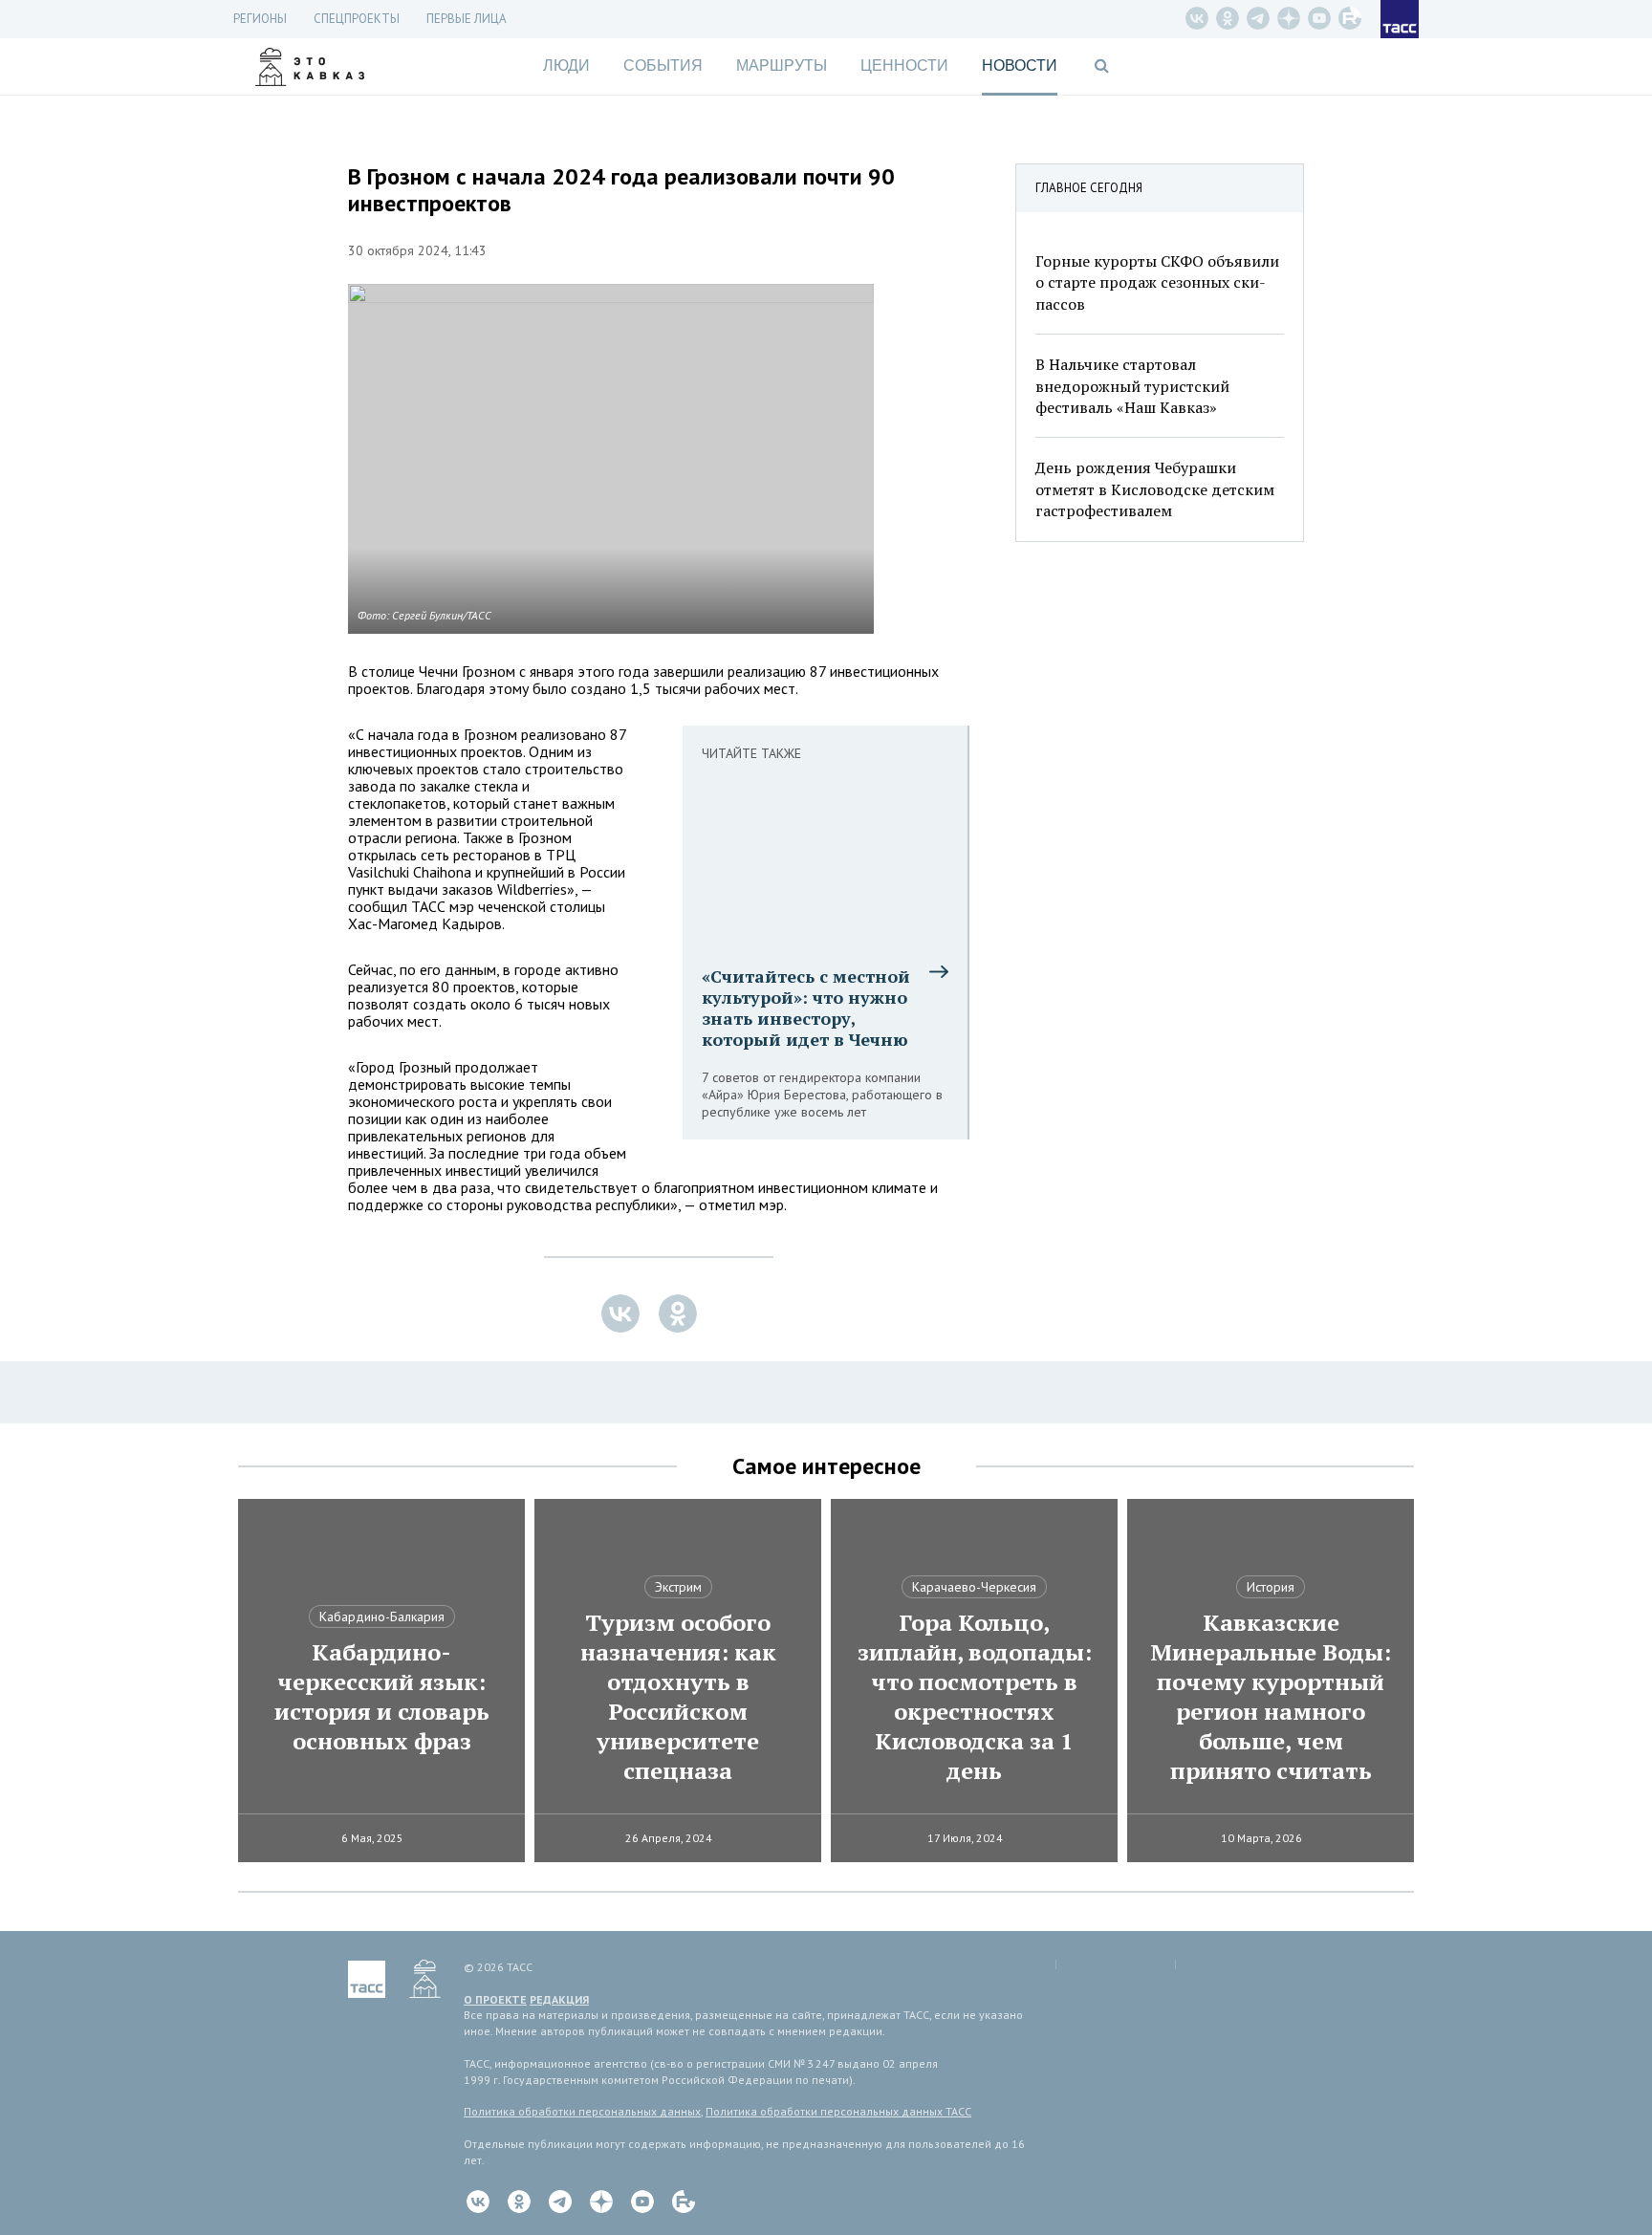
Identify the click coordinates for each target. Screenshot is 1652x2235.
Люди (566, 65)
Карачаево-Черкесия (974, 1587)
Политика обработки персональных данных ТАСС (838, 2111)
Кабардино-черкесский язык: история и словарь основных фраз (382, 1697)
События (663, 65)
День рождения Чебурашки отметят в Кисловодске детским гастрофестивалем (1155, 489)
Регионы (260, 19)
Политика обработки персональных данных (582, 2111)
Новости (1020, 65)
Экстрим (678, 1587)
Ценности (904, 65)
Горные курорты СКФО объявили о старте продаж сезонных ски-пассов (1157, 282)
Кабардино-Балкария (382, 1617)
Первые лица (467, 19)
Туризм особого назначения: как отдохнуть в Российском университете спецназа (678, 1697)
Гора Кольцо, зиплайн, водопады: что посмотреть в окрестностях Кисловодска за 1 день (975, 1697)
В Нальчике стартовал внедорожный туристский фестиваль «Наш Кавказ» (1132, 386)
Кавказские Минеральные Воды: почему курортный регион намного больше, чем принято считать (1271, 1697)
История (1271, 1587)
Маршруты (782, 65)
